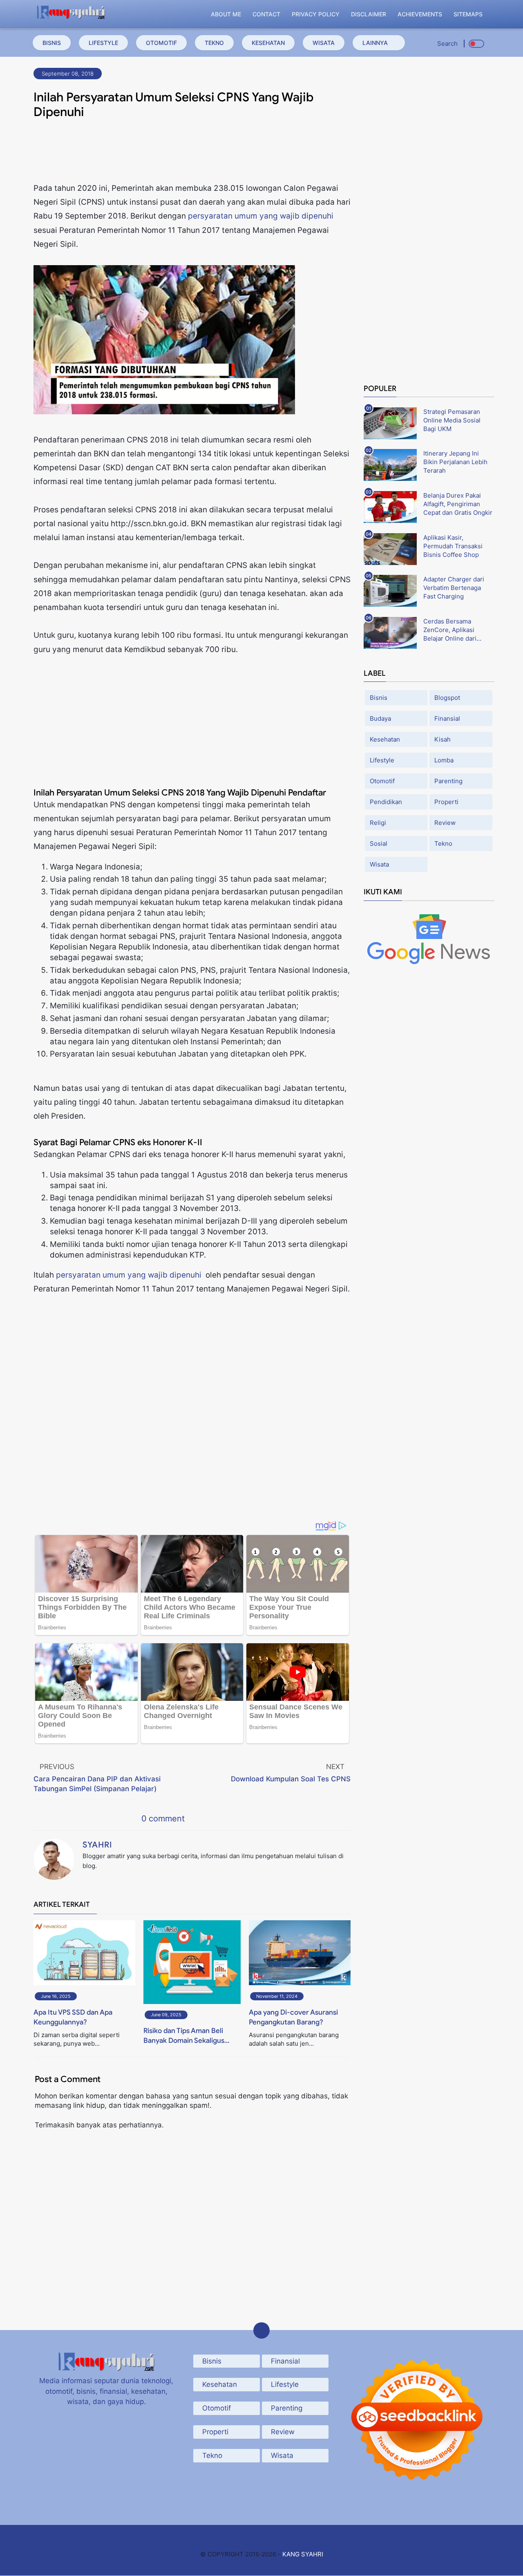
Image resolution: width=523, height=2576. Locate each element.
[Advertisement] (192, 153)
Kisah (443, 739)
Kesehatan (268, 43)
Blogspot (447, 698)
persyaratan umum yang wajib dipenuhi (261, 216)
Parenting (448, 781)
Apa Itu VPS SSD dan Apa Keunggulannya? (73, 2017)
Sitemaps (468, 14)
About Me (226, 14)
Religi (378, 823)
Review (445, 823)
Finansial (447, 718)
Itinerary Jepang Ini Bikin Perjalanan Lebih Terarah (455, 462)
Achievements (420, 14)
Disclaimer (369, 14)
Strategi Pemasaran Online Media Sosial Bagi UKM (452, 420)
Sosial (379, 843)
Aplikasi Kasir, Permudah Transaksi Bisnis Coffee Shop (453, 546)
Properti (446, 802)
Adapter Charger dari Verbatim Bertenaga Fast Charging (454, 588)
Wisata (324, 43)
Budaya (380, 718)
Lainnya (375, 43)
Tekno (214, 43)
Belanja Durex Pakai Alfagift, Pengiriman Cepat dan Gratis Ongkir (458, 504)
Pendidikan (386, 802)
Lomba (444, 760)
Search (447, 44)
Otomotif (161, 43)
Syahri (97, 1845)
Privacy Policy (316, 14)
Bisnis (52, 43)
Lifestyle (103, 43)
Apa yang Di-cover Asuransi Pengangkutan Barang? (293, 2017)
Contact (266, 14)
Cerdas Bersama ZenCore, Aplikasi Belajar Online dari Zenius (450, 630)
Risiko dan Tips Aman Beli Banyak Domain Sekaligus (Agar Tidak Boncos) (184, 2036)
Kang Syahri (303, 2554)
